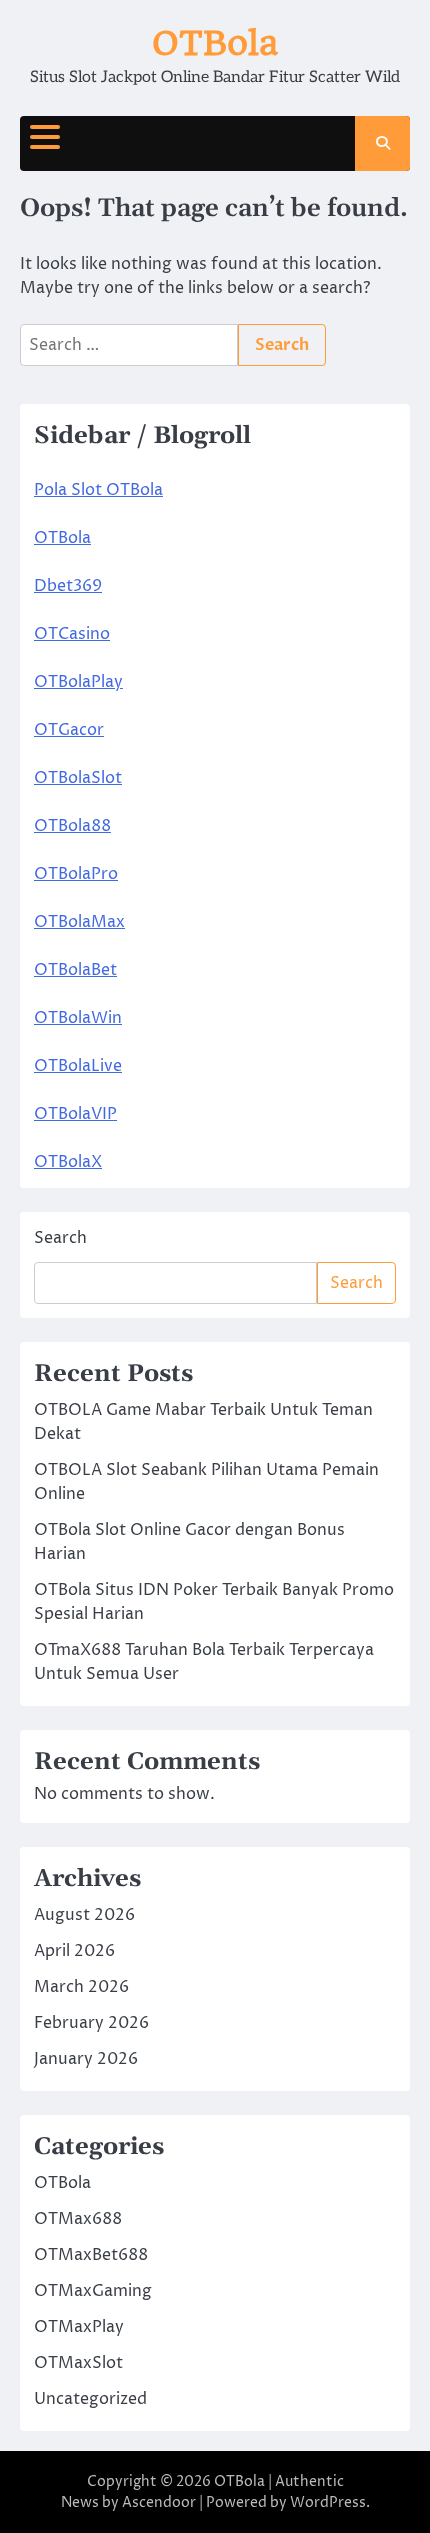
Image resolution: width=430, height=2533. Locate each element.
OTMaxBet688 (91, 2255)
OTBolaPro (76, 874)
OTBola (215, 43)
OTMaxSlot (78, 2363)
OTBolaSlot (78, 778)
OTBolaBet (75, 970)
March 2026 (81, 1987)
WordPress (328, 2502)
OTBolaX (68, 1162)
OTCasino (72, 634)
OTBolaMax (79, 922)
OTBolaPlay (78, 682)
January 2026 (86, 2059)
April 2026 (74, 1951)
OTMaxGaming (93, 2291)
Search (60, 1238)
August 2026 (84, 1915)
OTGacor (69, 730)
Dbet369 (68, 586)
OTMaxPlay (79, 2327)
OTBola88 (72, 826)
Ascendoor (159, 2502)
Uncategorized (90, 2399)
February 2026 (91, 2023)
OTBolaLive (78, 1066)
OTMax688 (78, 2219)
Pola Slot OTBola (98, 490)
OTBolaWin (78, 1018)
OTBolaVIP (75, 1114)
